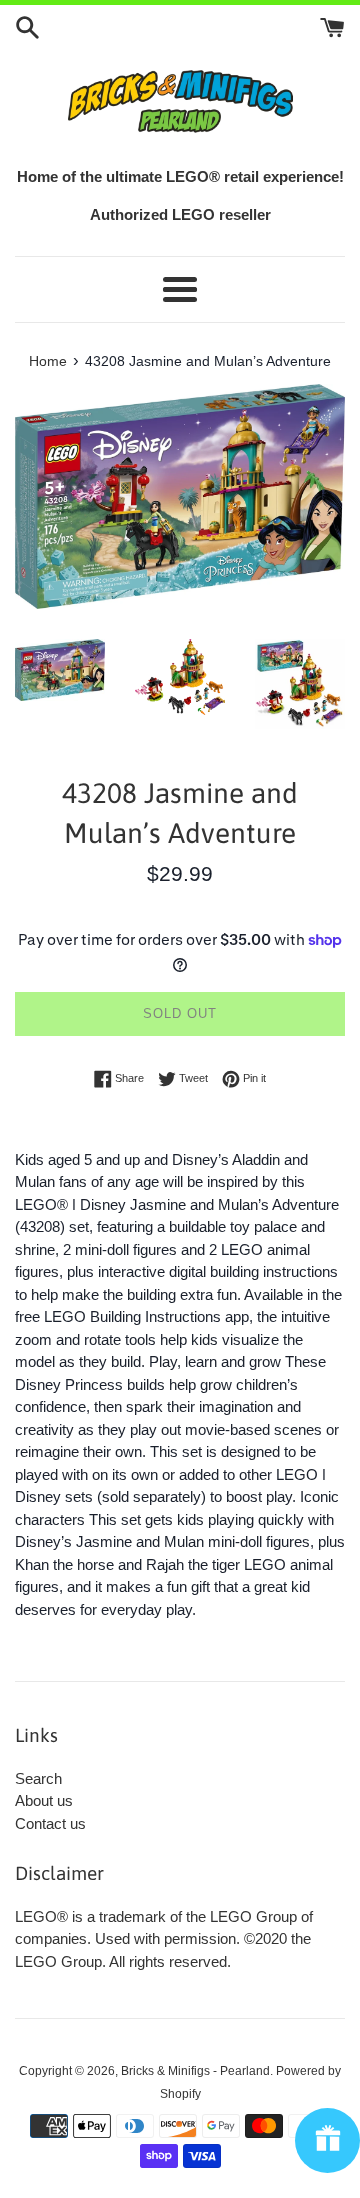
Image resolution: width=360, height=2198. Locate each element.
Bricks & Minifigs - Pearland (195, 2071)
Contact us (50, 1823)
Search (38, 1778)
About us (44, 1800)
